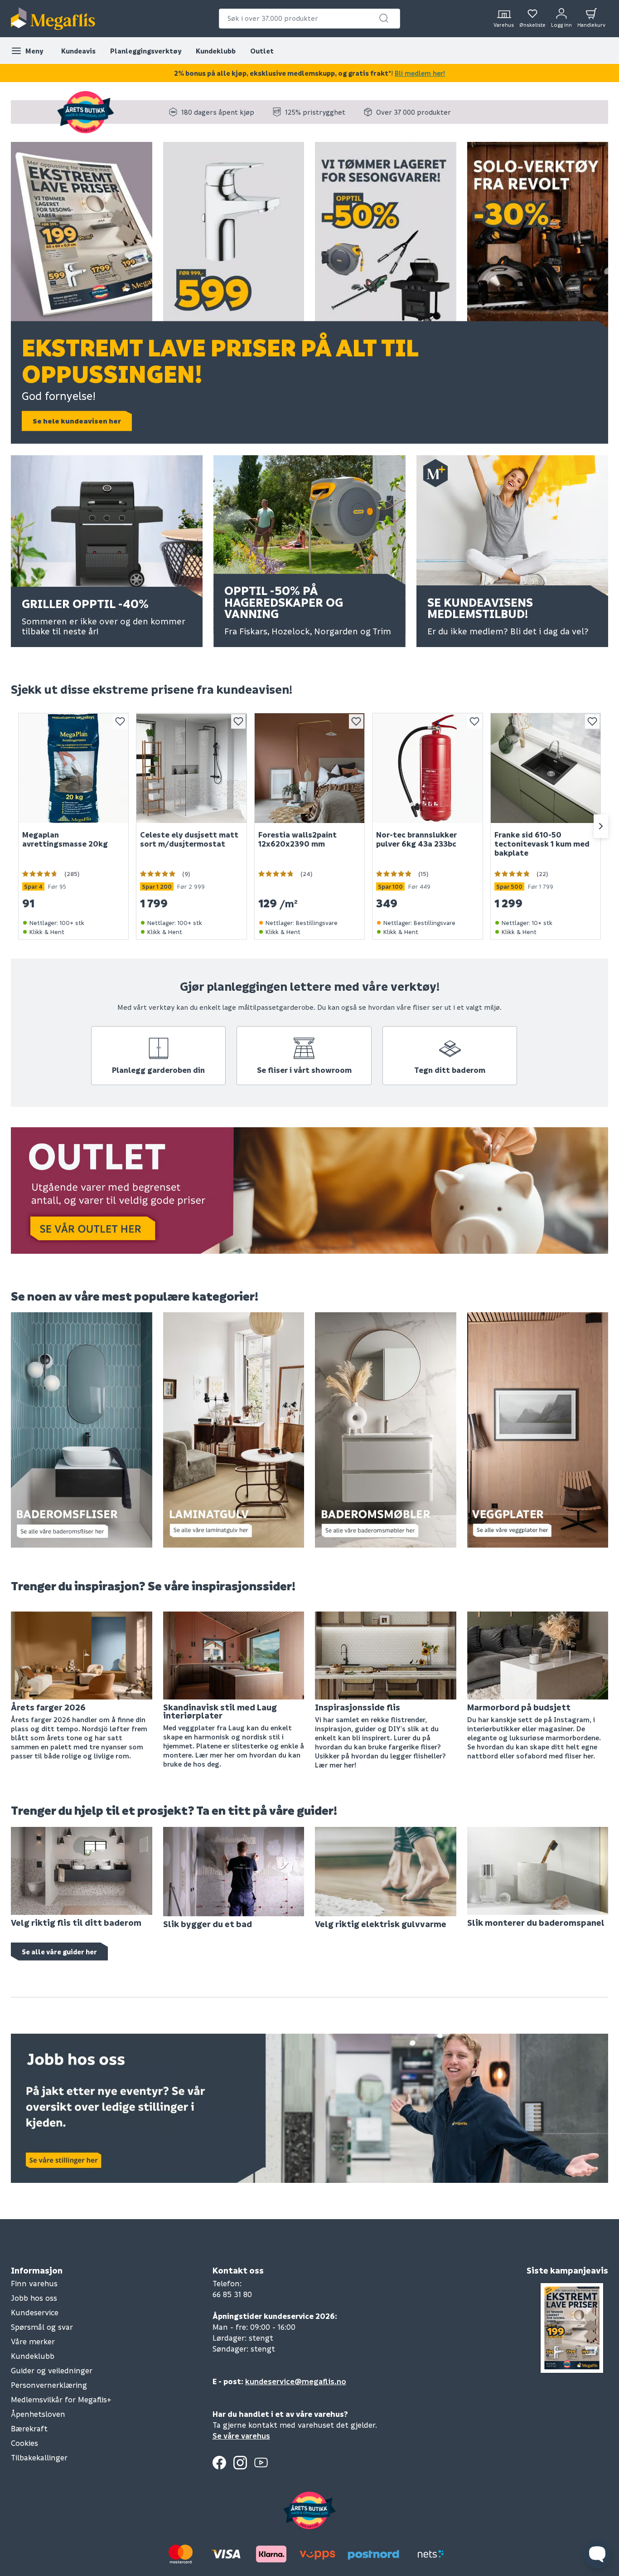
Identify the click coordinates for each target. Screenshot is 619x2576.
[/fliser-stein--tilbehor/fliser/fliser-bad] (82, 1429)
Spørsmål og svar (42, 2327)
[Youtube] (261, 2463)
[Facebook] (219, 2463)
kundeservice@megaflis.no (296, 2381)
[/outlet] (309, 1189)
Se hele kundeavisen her (77, 421)
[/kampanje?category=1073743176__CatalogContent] (386, 235)
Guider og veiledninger (52, 2370)
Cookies (24, 2443)
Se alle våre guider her (59, 1952)
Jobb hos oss (34, 2298)
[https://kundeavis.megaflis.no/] (82, 235)
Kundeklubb (216, 51)
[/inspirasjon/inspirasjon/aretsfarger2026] (82, 1654)
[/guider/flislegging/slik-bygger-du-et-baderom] (234, 1870)
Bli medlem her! (420, 73)
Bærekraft (29, 2428)
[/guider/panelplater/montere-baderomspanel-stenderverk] (538, 1870)
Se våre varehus (241, 2436)
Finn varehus (34, 2283)
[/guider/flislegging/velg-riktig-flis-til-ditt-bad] (82, 1870)
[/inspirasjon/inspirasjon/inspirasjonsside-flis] (386, 1655)
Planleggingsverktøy (146, 51)
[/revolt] (538, 235)
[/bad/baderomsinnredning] (386, 1429)
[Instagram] (240, 2463)
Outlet (262, 51)
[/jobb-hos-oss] (309, 2107)
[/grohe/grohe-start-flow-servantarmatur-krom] (234, 235)
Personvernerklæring (49, 2385)
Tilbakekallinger (39, 2457)
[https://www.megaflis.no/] (53, 19)
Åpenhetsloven (38, 2414)
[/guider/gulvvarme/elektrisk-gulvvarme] (386, 1870)
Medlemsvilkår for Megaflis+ (61, 2399)
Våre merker (33, 2341)
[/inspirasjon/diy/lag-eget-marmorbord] (538, 1654)
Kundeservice (35, 2312)
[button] (384, 18)
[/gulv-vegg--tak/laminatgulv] (234, 1429)
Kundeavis (78, 51)
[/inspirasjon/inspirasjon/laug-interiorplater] (234, 1654)
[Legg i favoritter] (120, 721)
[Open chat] (597, 2554)
